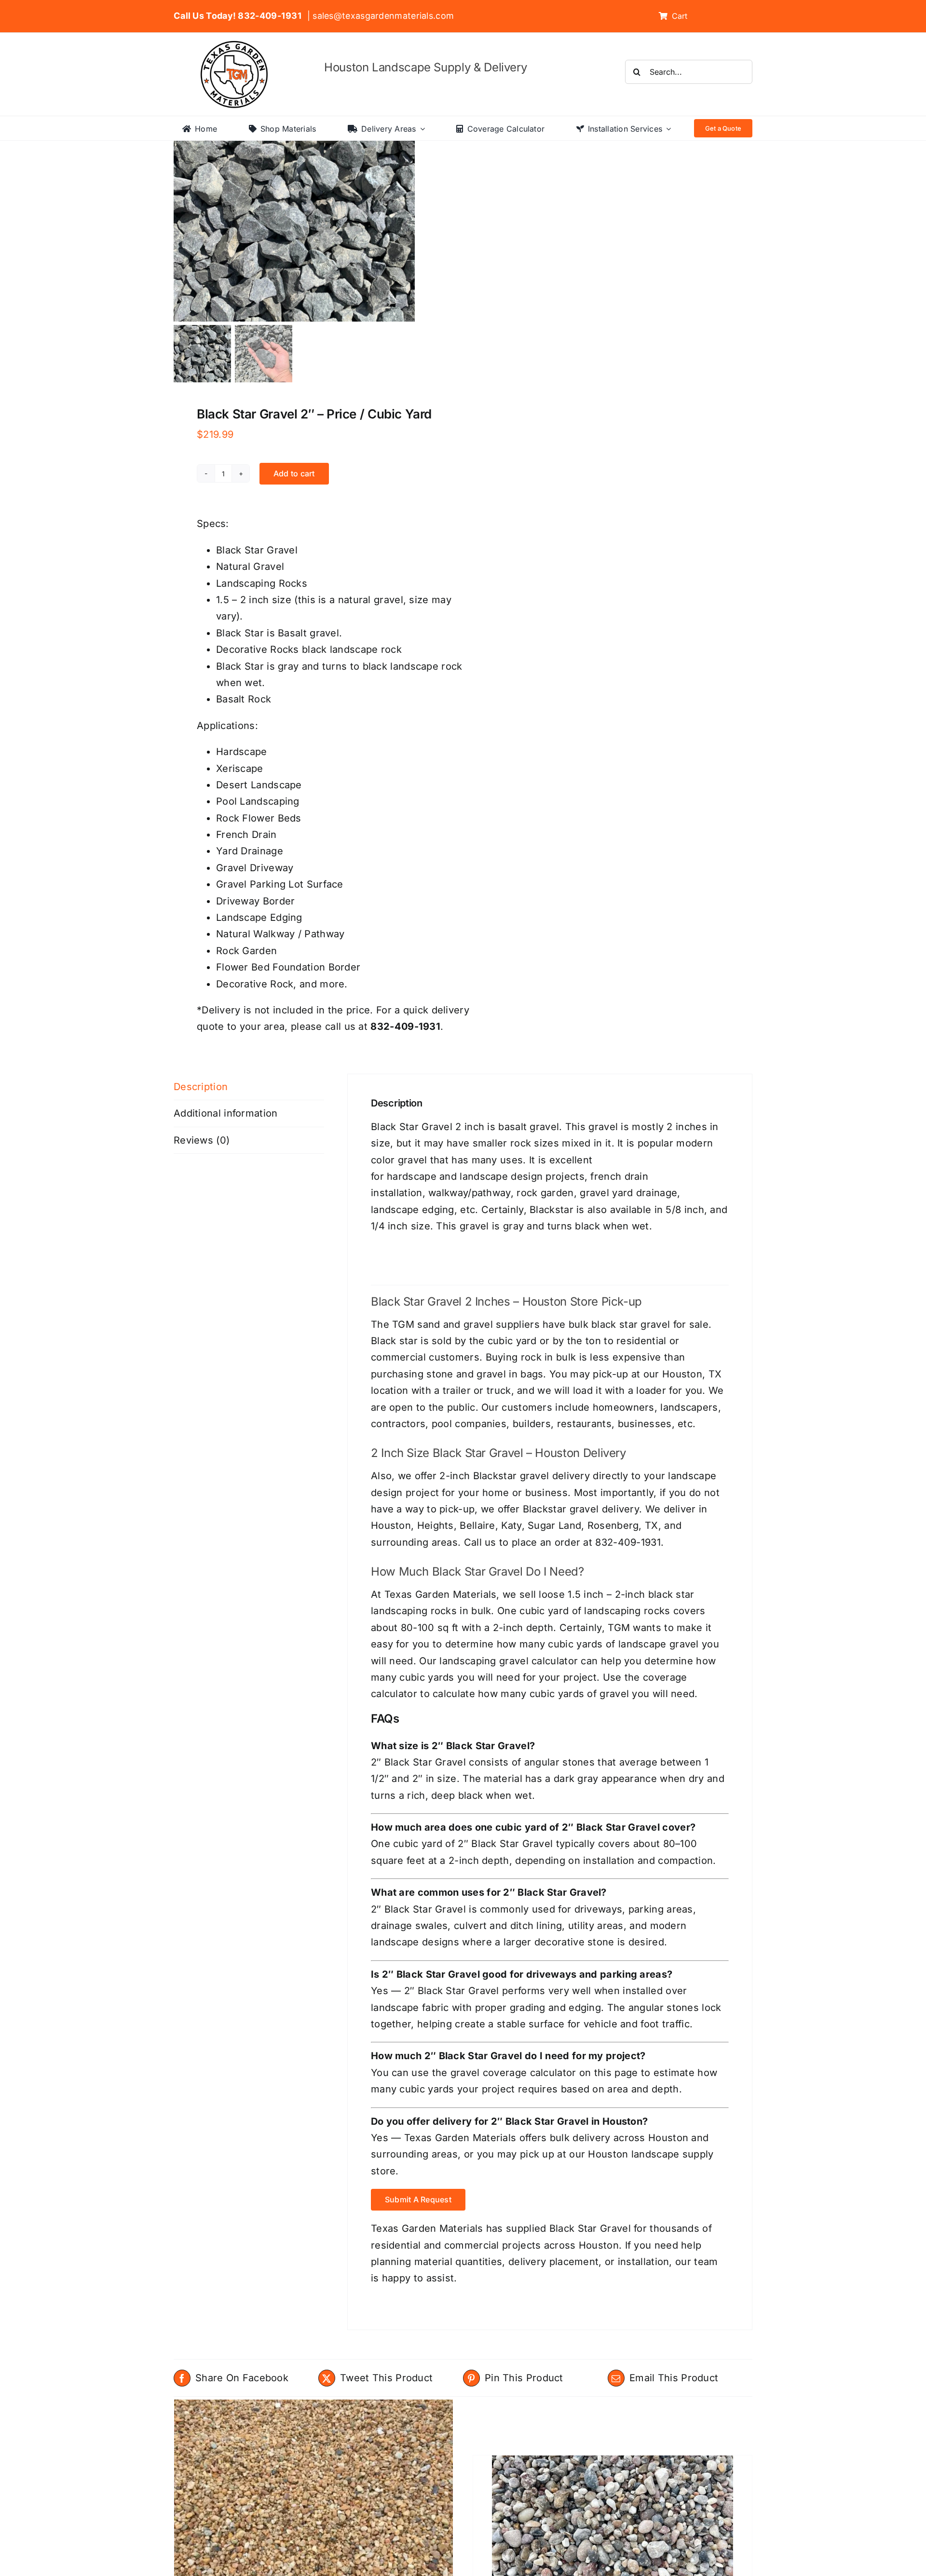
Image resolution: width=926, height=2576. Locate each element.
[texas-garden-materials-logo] (236, 46)
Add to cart (294, 473)
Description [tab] (201, 1087)
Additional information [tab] (226, 1113)
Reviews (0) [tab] (202, 1140)
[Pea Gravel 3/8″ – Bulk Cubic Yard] (313, 2504)
